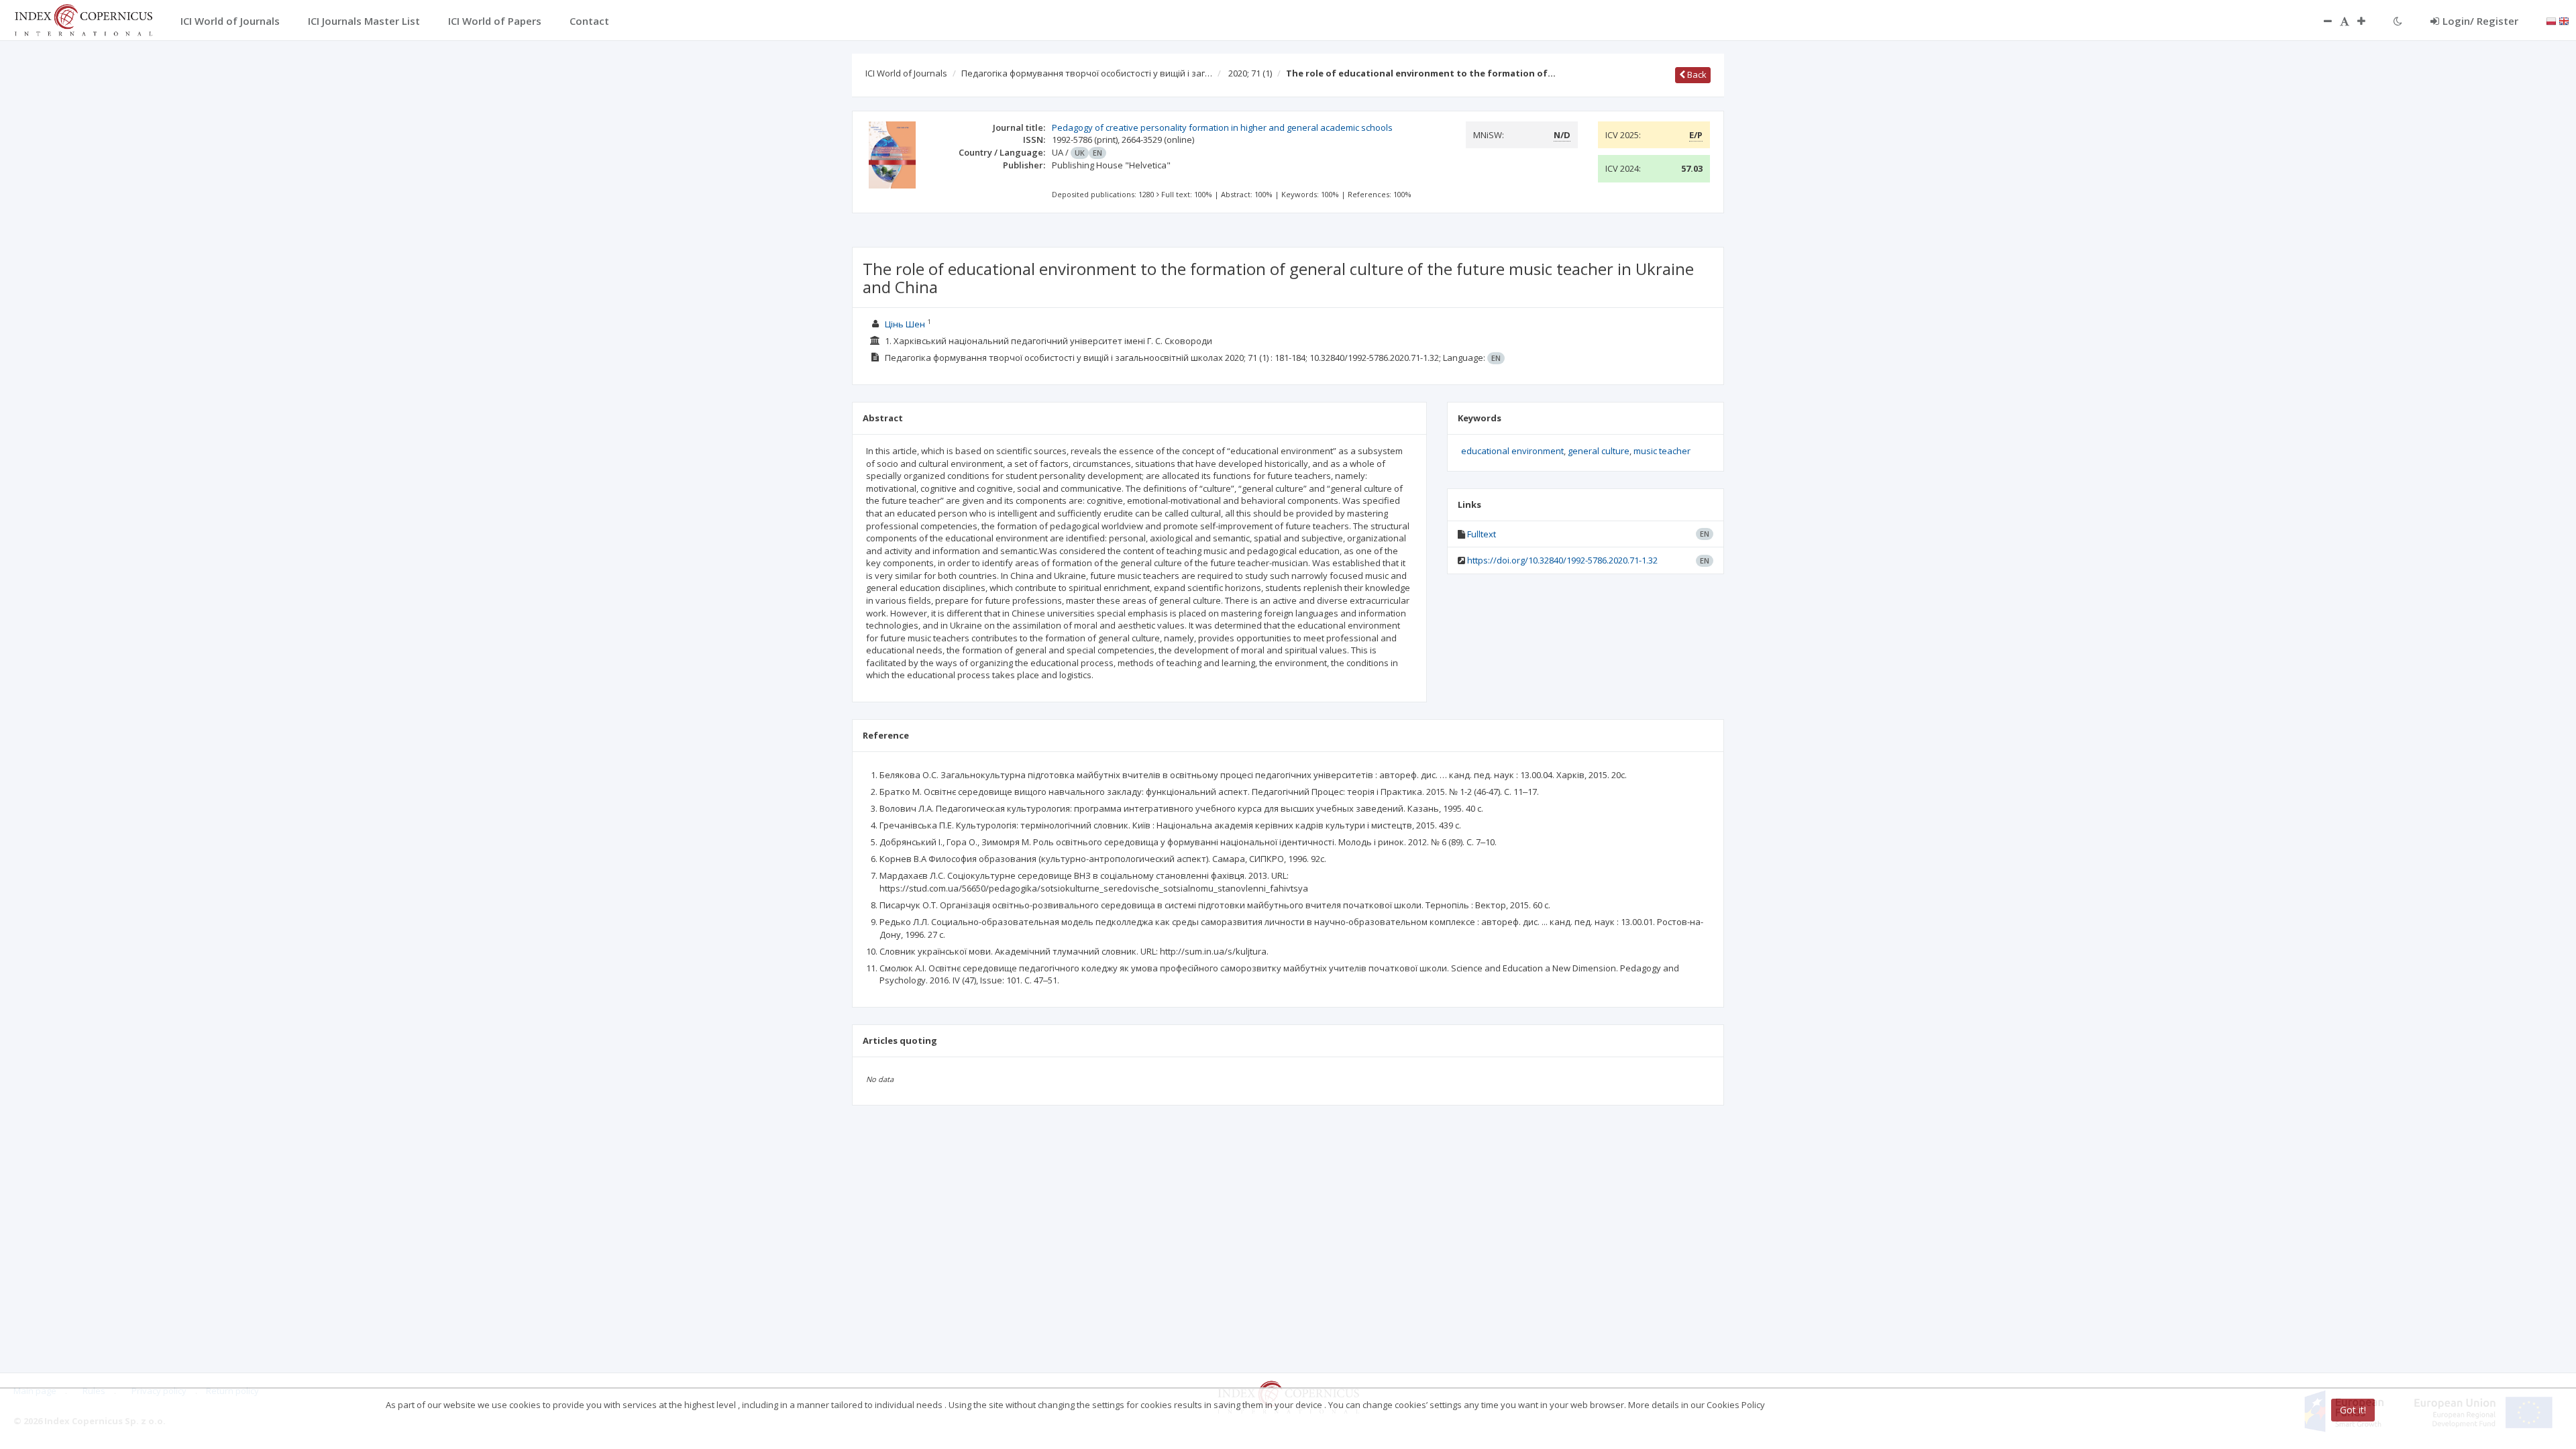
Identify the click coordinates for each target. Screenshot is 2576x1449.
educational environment (1512, 451)
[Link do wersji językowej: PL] (2551, 20)
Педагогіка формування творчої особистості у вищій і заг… (1087, 73)
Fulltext (1482, 534)
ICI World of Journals (906, 73)
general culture (1599, 451)
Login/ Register (2480, 21)
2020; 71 (1250, 73)
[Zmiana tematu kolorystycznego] (2398, 21)
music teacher (1662, 451)
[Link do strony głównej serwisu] (83, 19)
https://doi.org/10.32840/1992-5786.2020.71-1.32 (1562, 560)
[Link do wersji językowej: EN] (2564, 20)
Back (1696, 74)
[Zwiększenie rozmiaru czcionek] (2368, 21)
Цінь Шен (905, 324)
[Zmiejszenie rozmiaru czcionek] (2321, 21)
